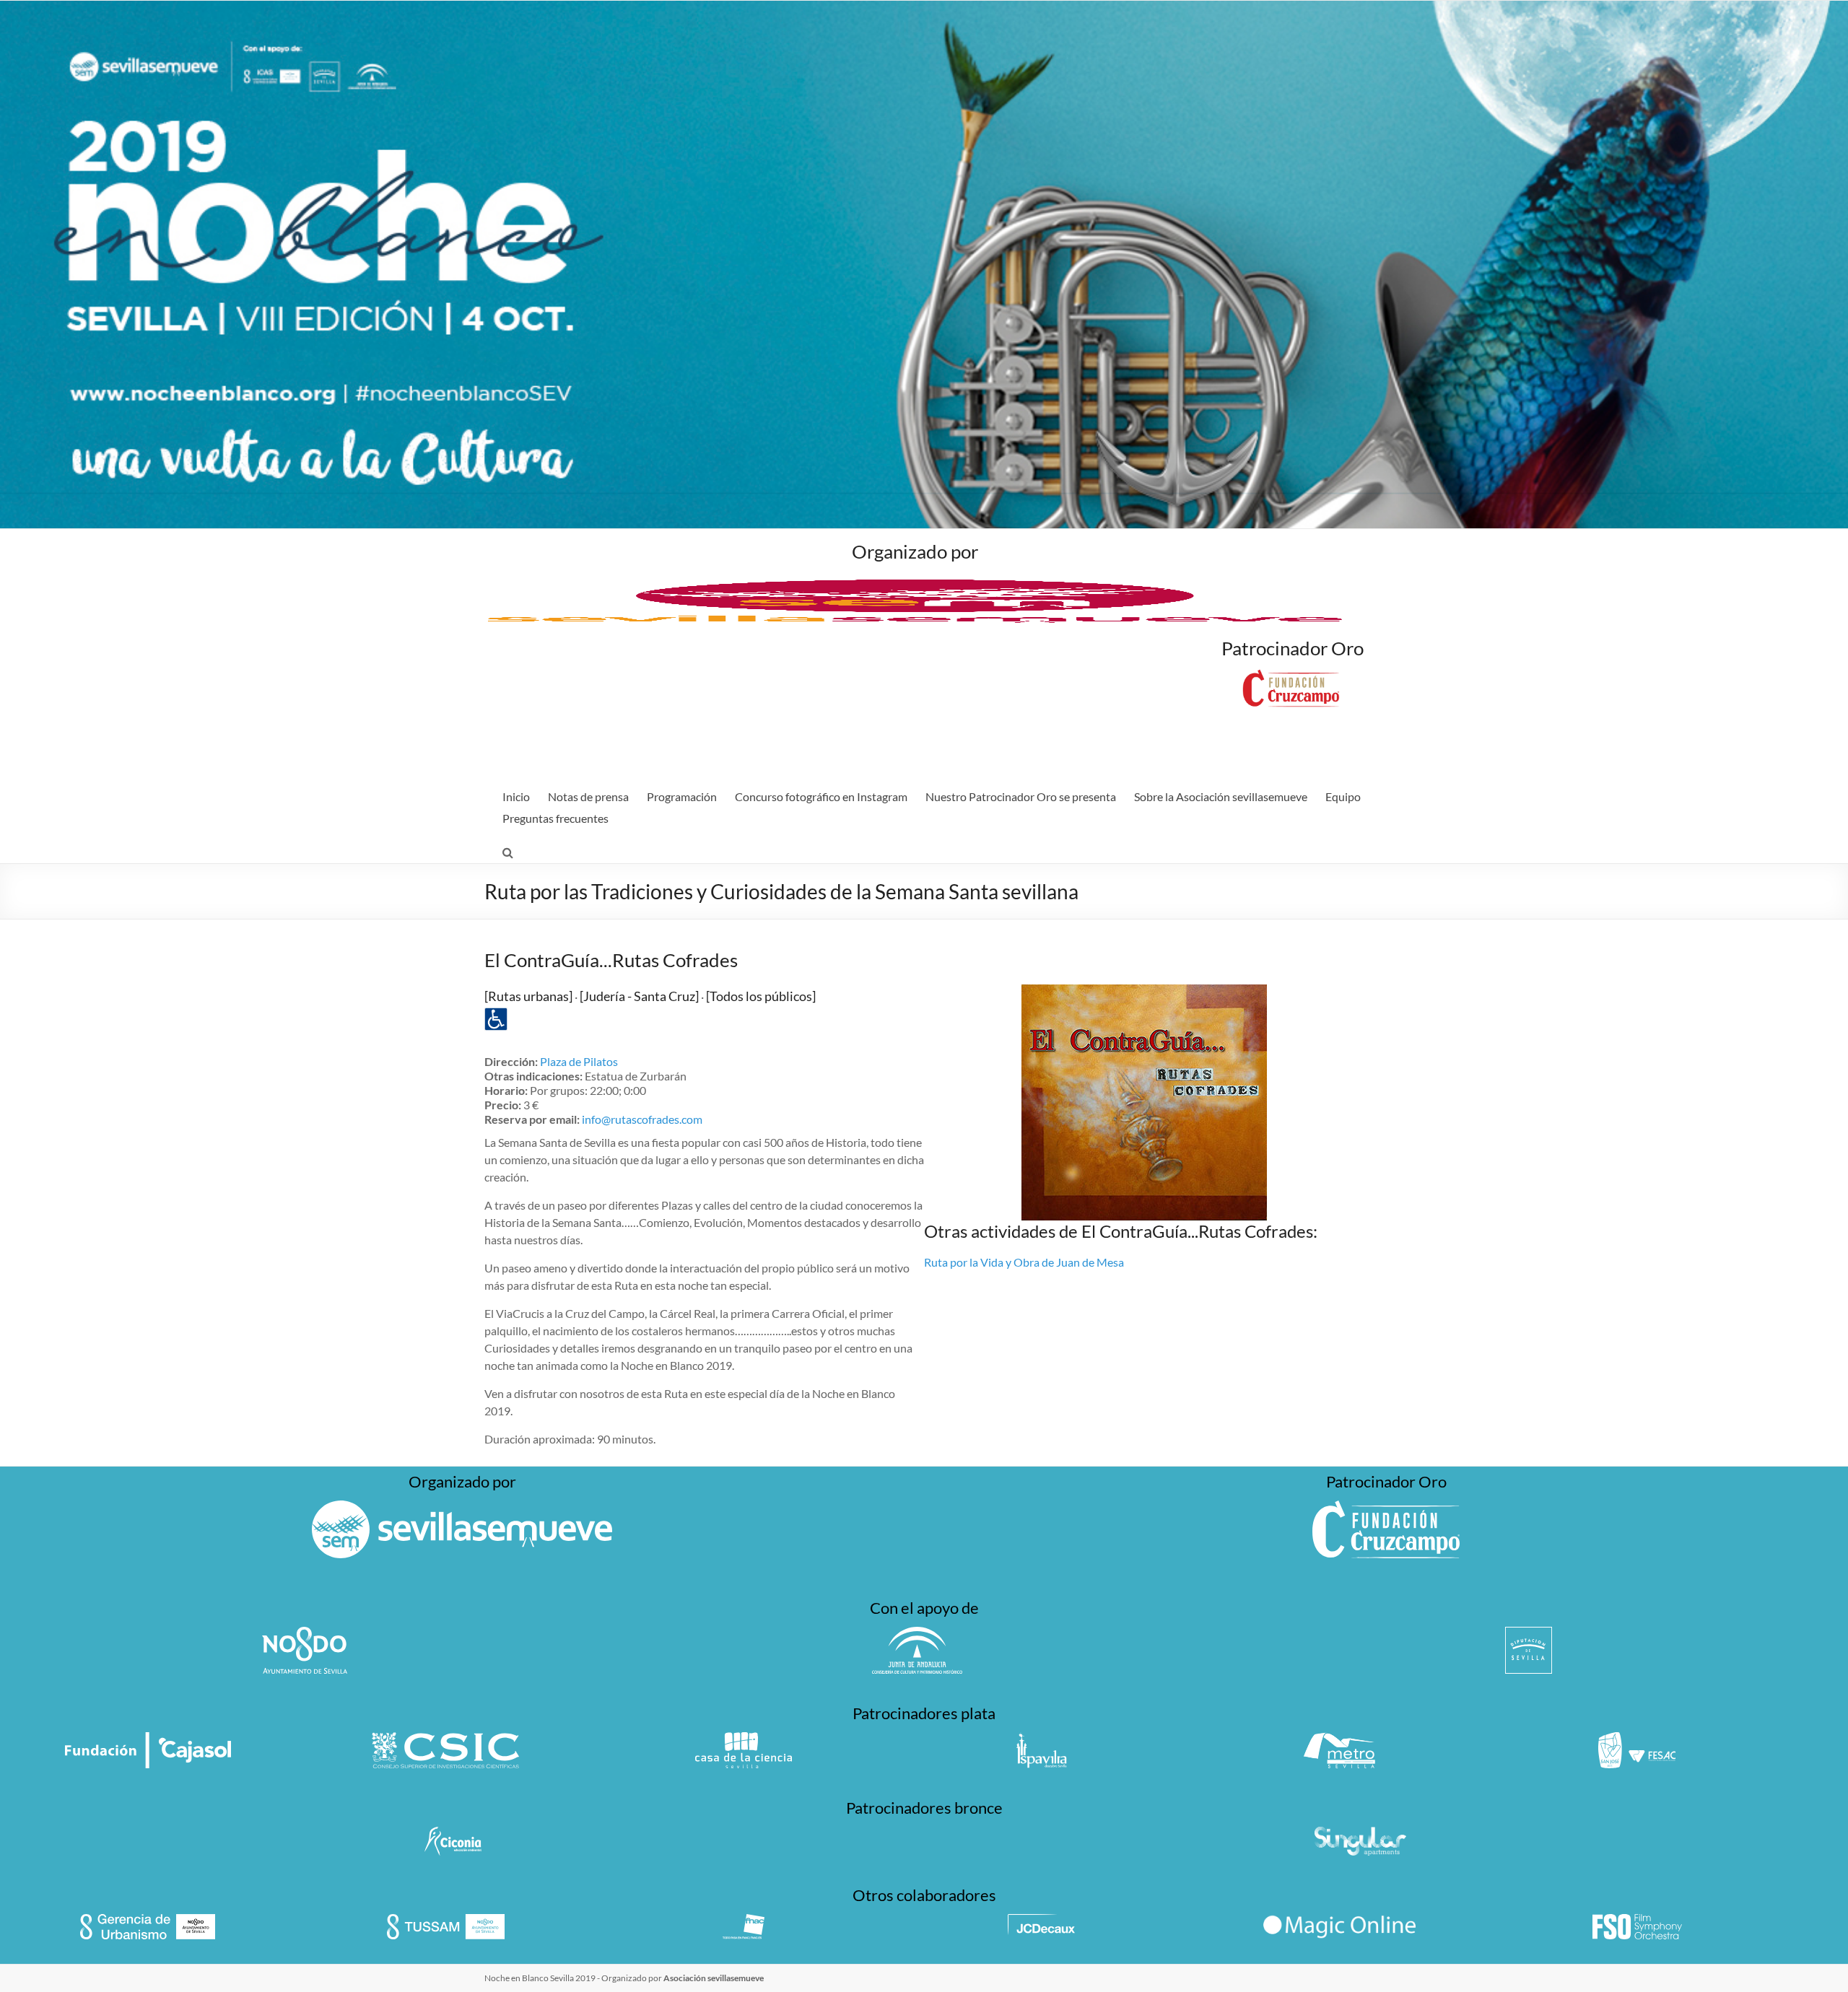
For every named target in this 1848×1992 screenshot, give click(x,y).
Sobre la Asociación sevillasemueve (1221, 796)
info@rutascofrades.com (642, 1119)
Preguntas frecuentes (555, 818)
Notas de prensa (588, 796)
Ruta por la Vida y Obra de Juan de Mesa (1024, 1262)
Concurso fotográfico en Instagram (821, 796)
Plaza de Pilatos (579, 1061)
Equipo (1343, 796)
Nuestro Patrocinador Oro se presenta (1021, 796)
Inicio (516, 796)
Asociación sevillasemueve (714, 1978)
